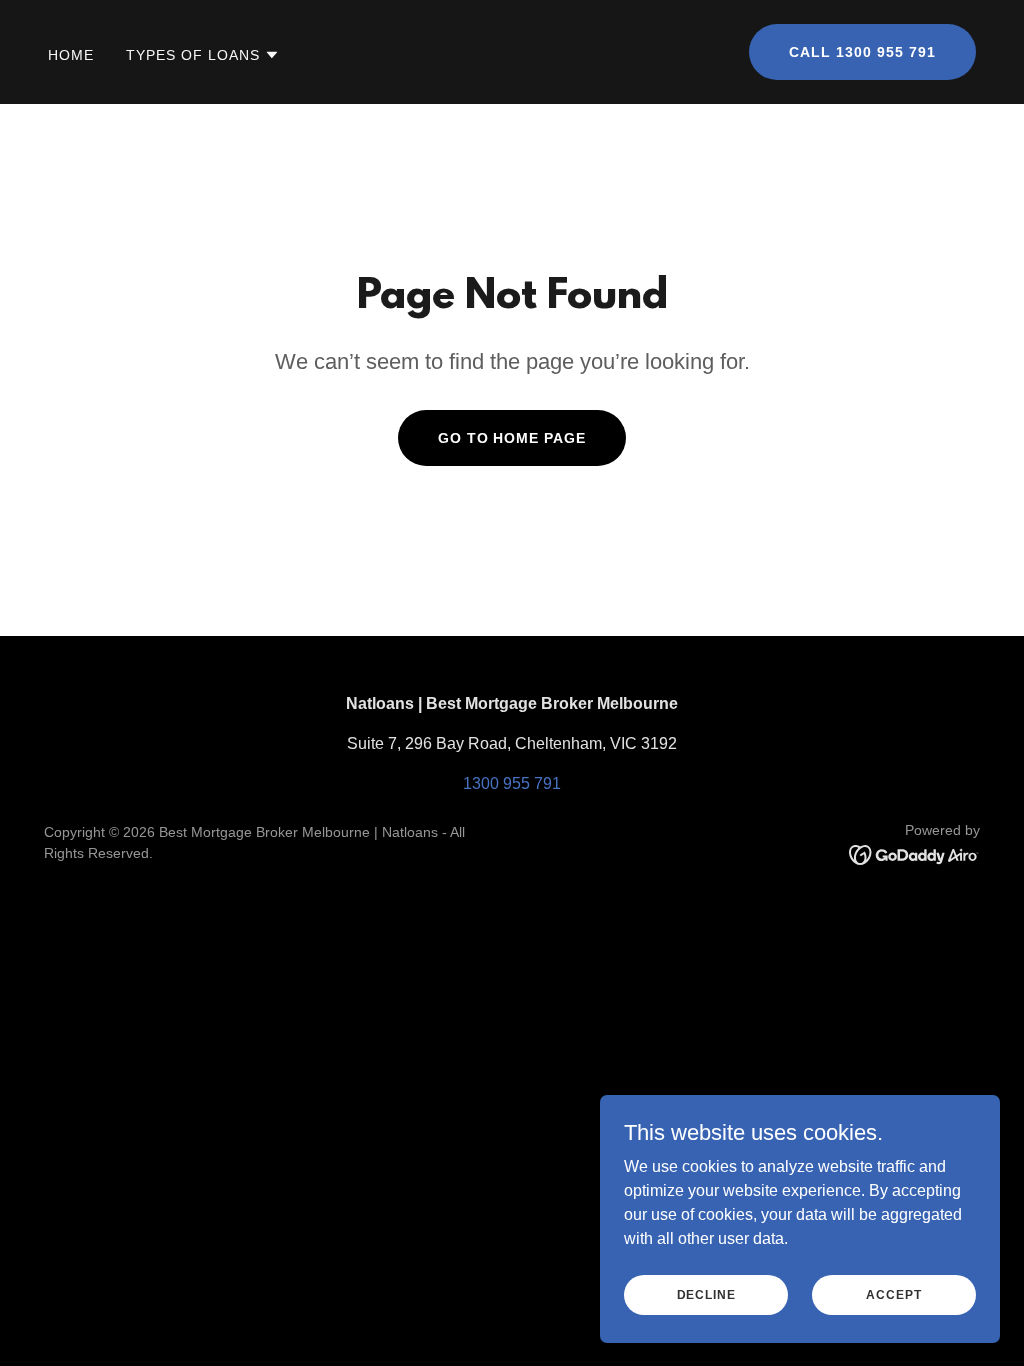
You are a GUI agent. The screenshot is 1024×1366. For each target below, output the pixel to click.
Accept (893, 1294)
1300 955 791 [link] (512, 783)
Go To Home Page (512, 438)
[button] (203, 55)
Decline (706, 1294)
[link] (914, 853)
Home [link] (71, 55)
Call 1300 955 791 (862, 52)
